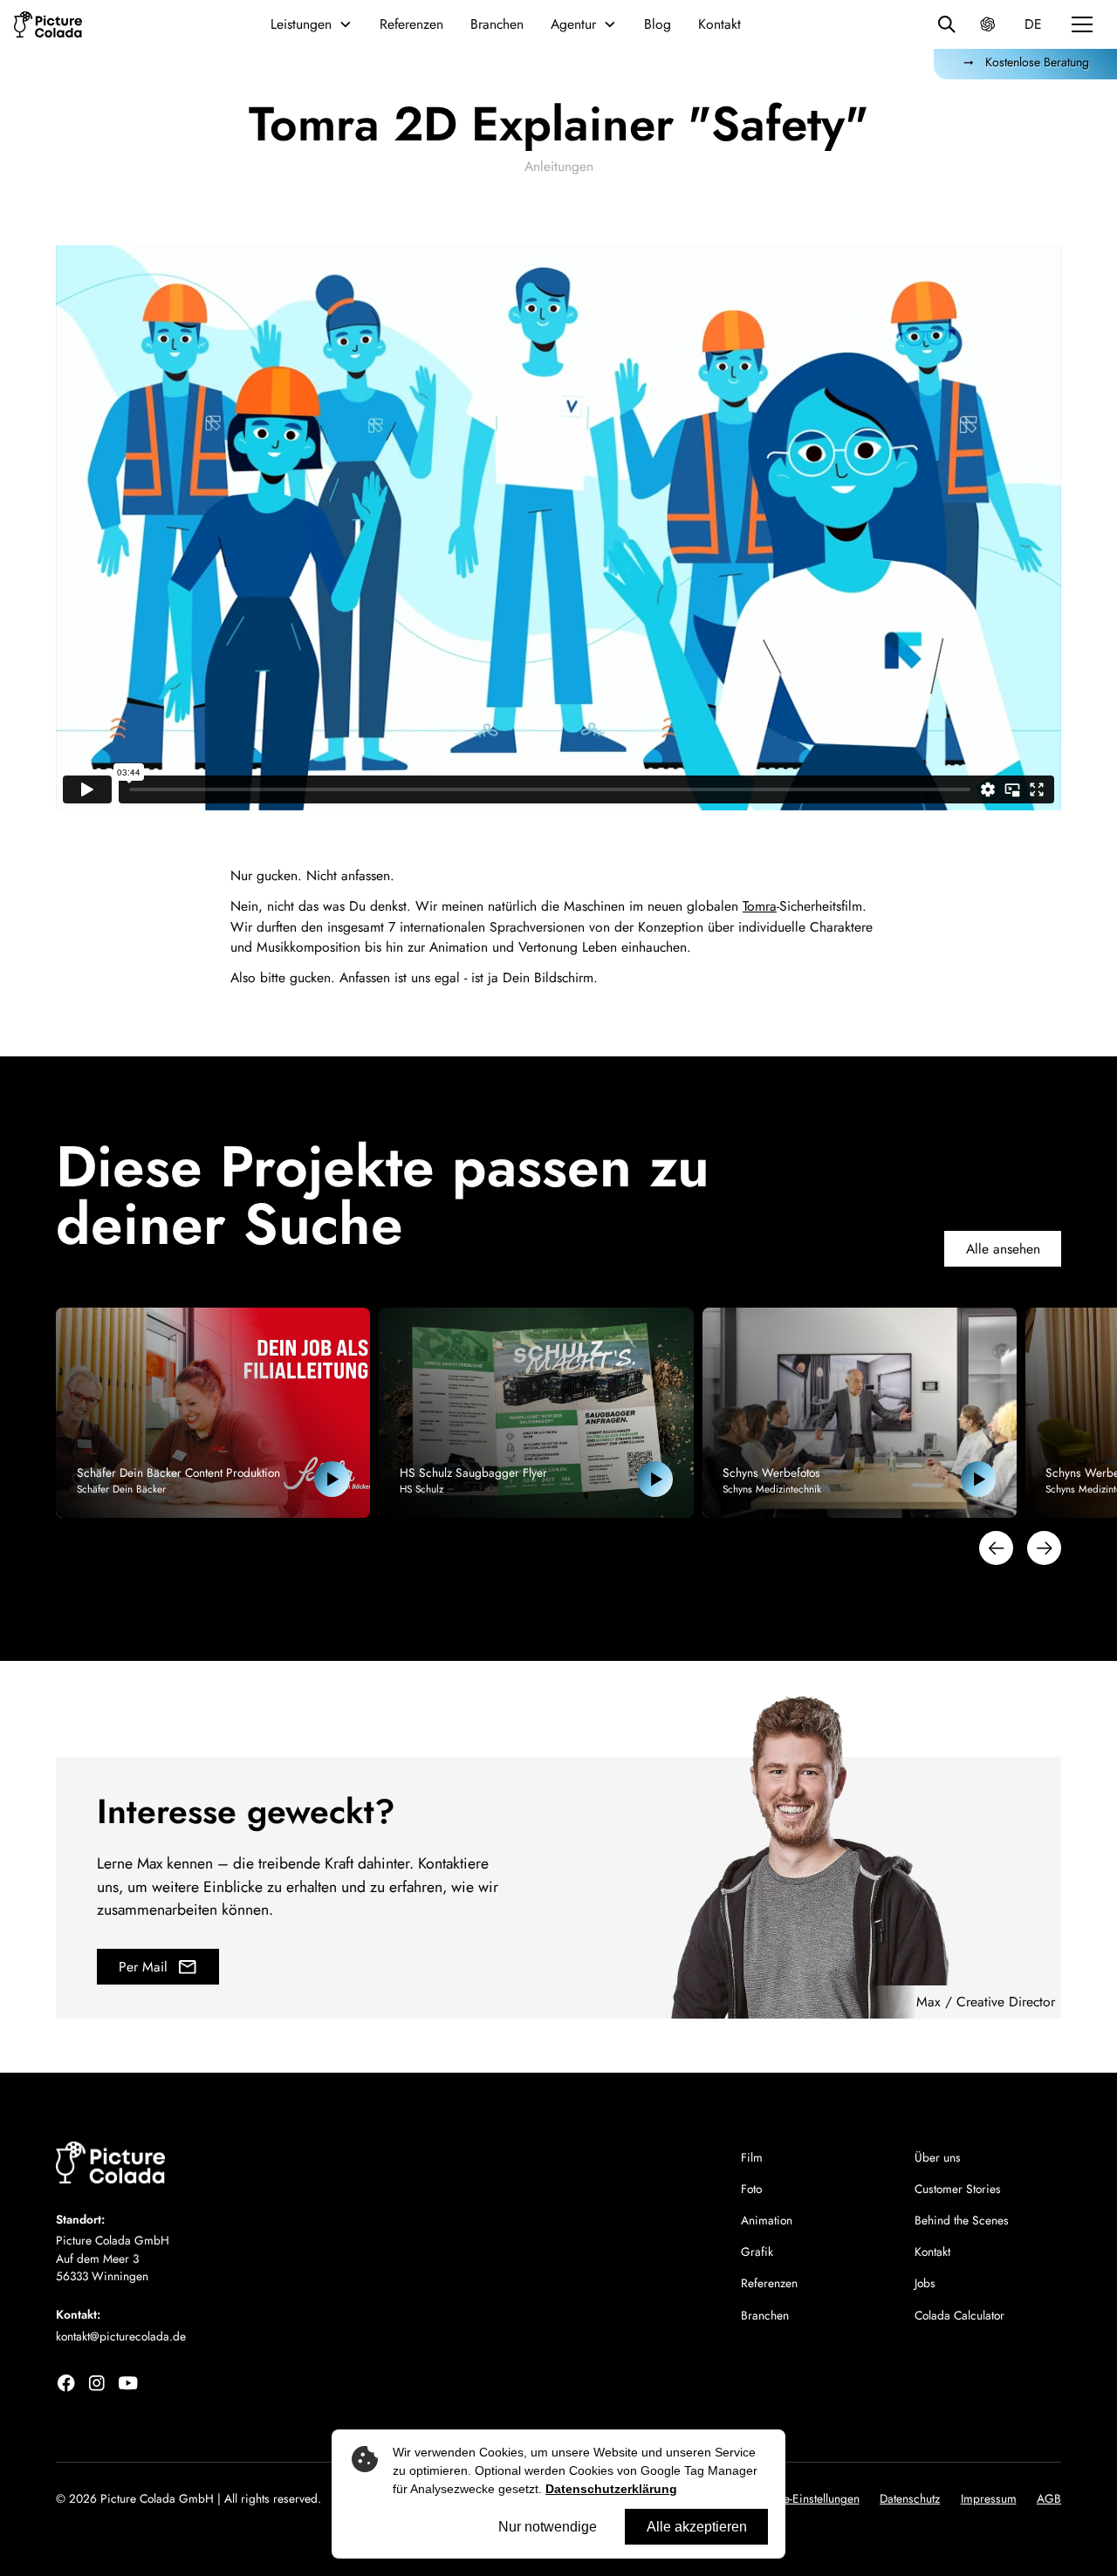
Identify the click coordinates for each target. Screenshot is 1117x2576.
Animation (767, 2220)
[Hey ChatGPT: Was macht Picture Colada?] (987, 24)
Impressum (989, 2498)
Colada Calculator (959, 2315)
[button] (311, 24)
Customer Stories (958, 2189)
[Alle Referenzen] (946, 24)
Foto (751, 2189)
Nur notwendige (548, 2527)
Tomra (760, 906)
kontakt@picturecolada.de (121, 2336)
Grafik (757, 2251)
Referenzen (411, 24)
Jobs (925, 2283)
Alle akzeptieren (697, 2527)
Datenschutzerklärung (611, 2489)
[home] (48, 24)
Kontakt (720, 24)
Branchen (497, 24)
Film (752, 2157)
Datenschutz (910, 2498)
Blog (658, 24)
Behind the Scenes (962, 2220)
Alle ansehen (1003, 1249)
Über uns (938, 2157)
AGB (1049, 2498)
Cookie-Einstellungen (807, 2498)
